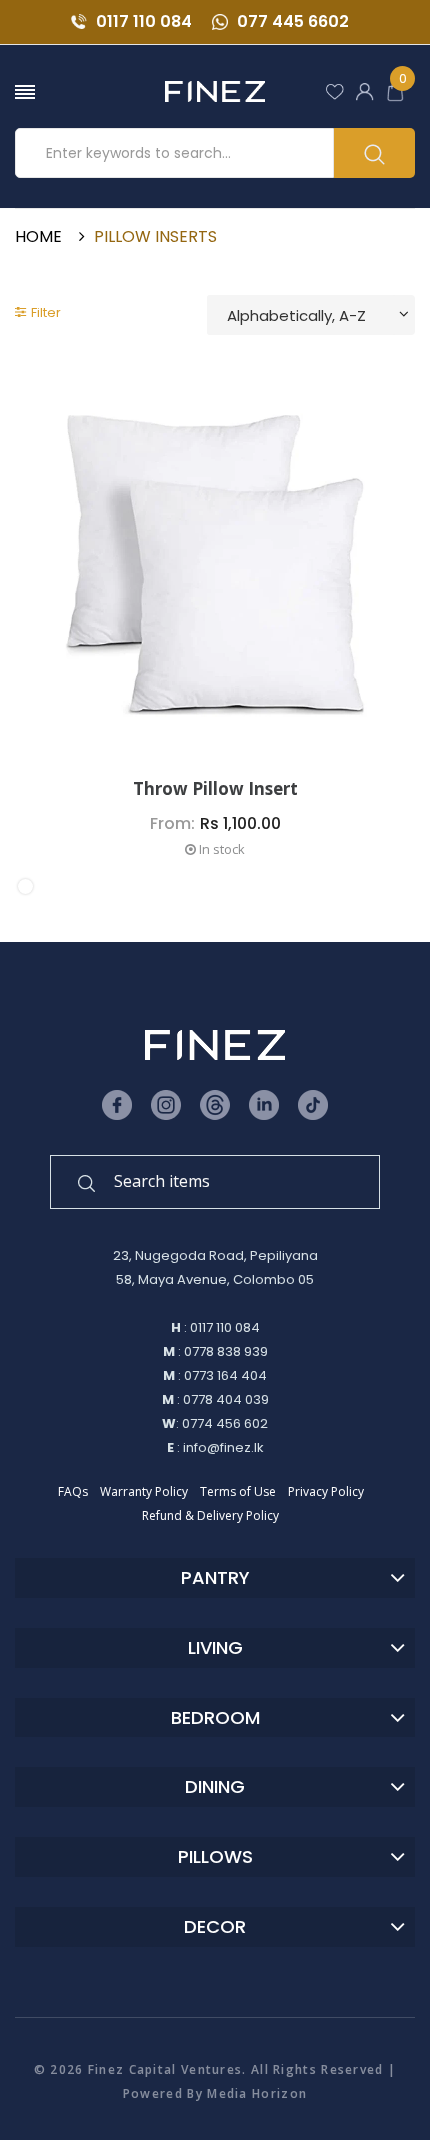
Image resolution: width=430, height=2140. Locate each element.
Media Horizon (257, 2093)
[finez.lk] (215, 91)
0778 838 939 (226, 1351)
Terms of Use (238, 1491)
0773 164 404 (225, 1375)
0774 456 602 (225, 1423)
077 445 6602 (291, 21)
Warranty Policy (144, 1491)
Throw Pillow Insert (215, 789)
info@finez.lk (223, 1447)
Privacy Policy (326, 1491)
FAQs (73, 1491)
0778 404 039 (226, 1399)
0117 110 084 (142, 21)
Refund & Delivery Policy (210, 1515)
